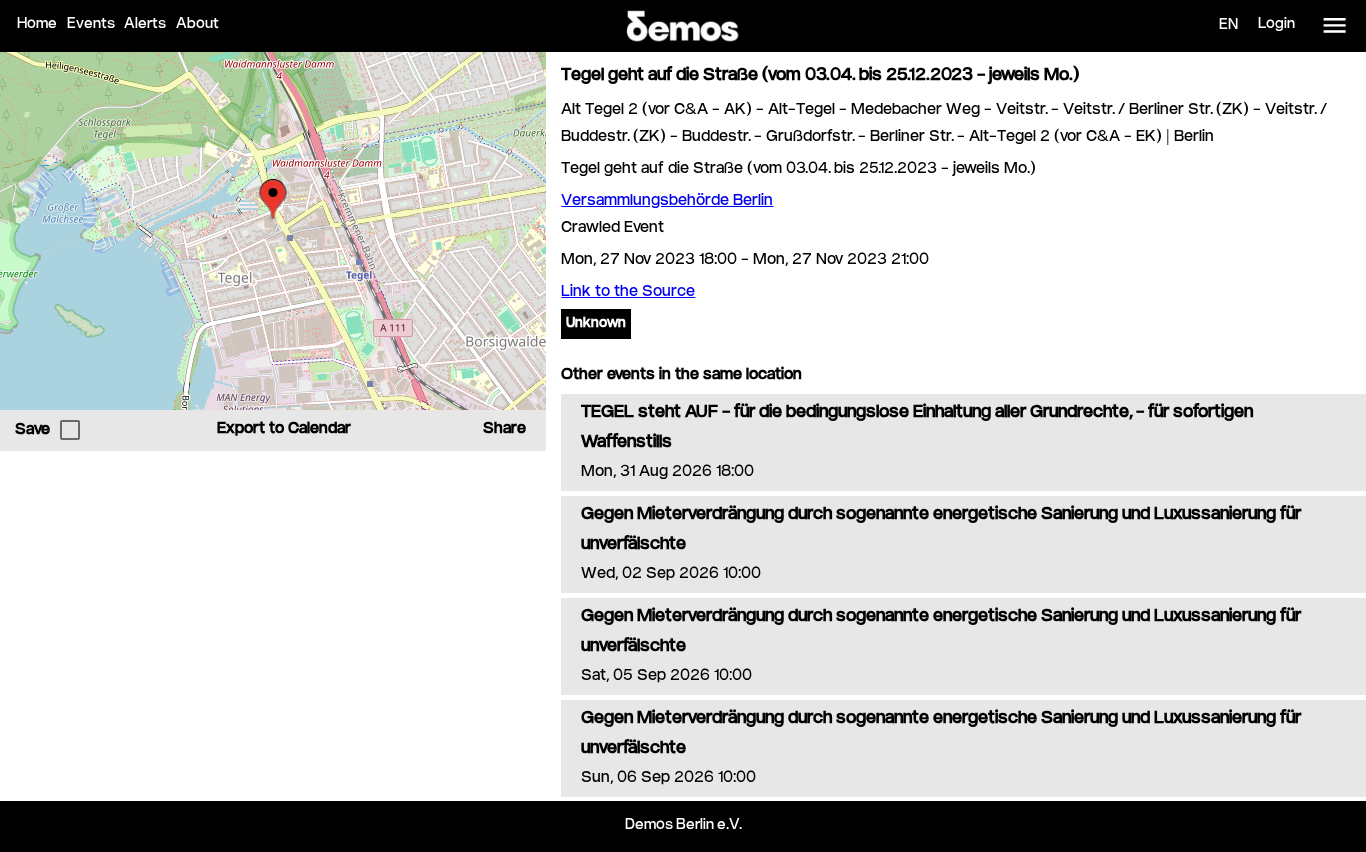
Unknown (596, 324)
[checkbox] (70, 430)
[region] (273, 231)
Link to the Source (628, 292)
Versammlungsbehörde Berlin (667, 201)
